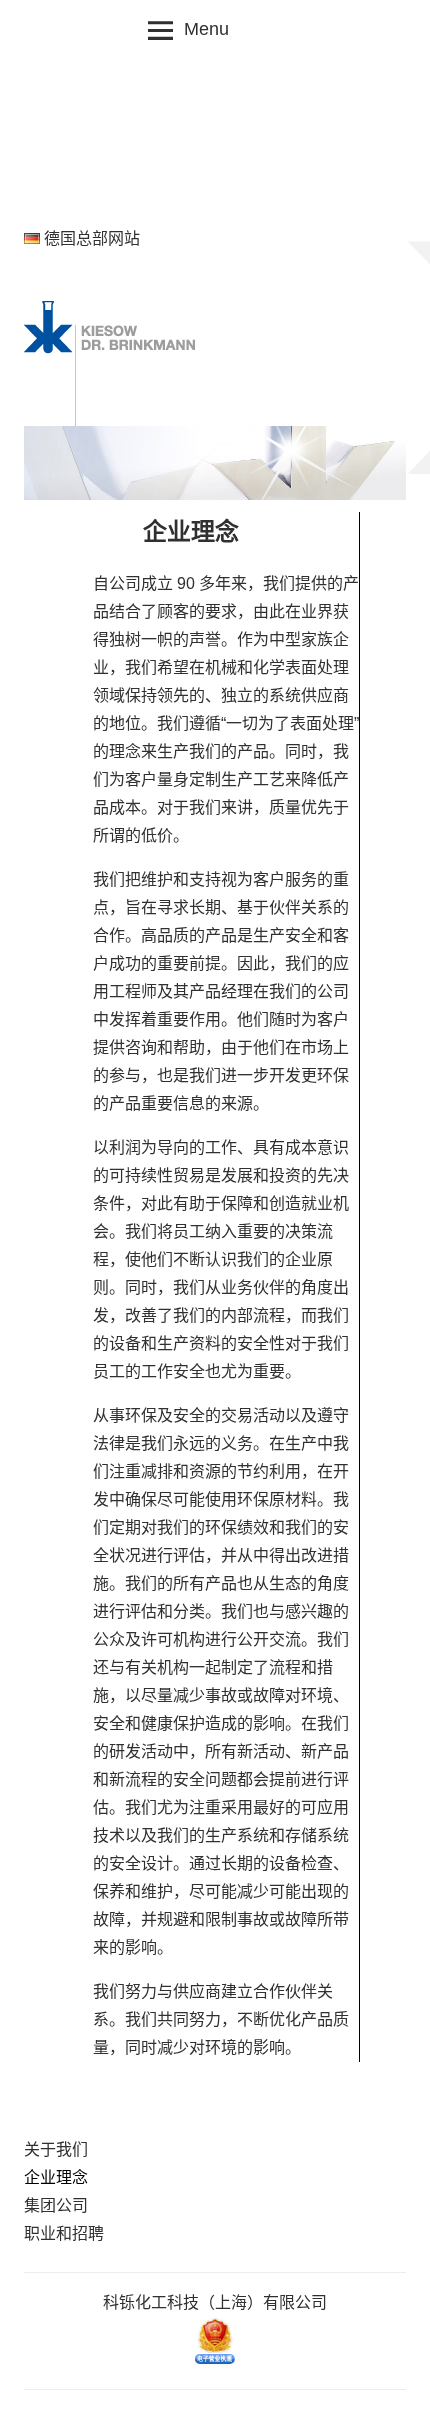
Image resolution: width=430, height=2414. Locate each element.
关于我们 (56, 2149)
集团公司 (56, 2205)
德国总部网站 (92, 238)
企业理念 (56, 2177)
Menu (206, 29)
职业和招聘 (64, 2233)
